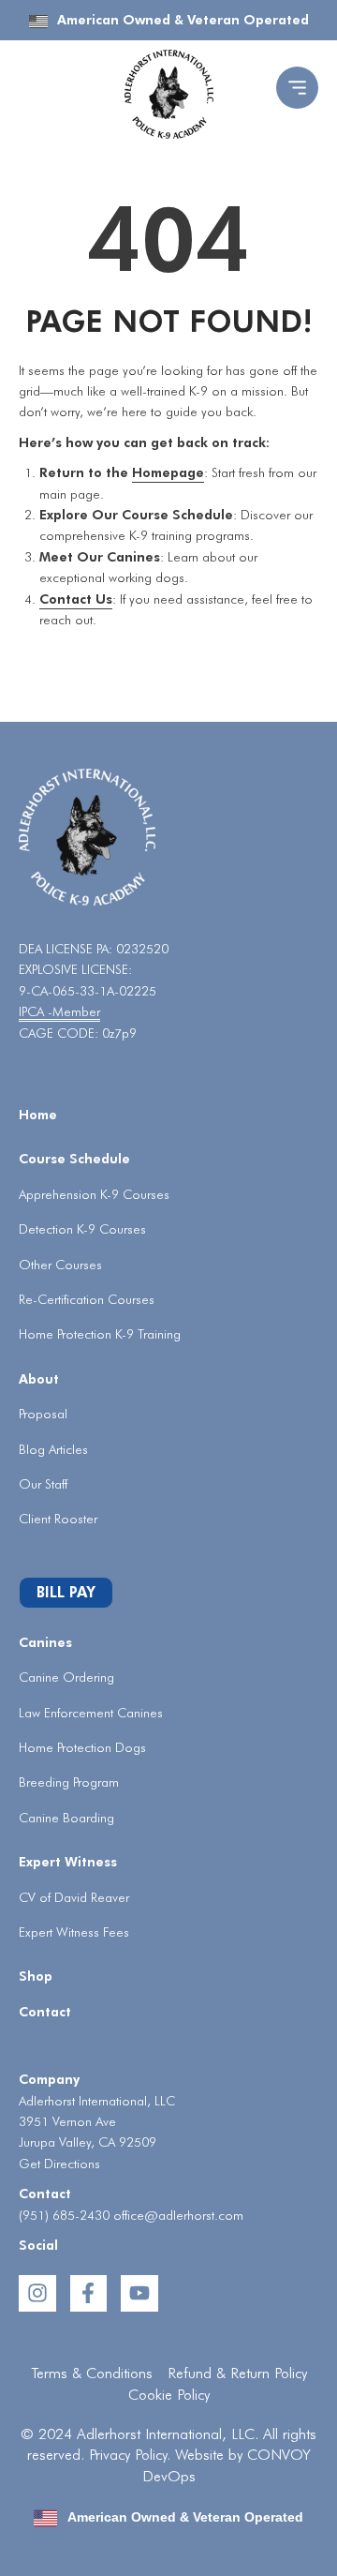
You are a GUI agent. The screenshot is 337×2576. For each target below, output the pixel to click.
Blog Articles (53, 1449)
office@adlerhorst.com (178, 2215)
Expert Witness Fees (74, 1932)
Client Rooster (58, 1519)
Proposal (43, 1414)
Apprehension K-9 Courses (94, 1194)
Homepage (168, 472)
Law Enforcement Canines (91, 1713)
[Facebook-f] (89, 2294)
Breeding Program (69, 1782)
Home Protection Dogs (82, 1747)
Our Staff (43, 1484)
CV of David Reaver (74, 1897)
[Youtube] (139, 2294)
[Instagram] (37, 2294)
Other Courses (60, 1265)
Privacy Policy (128, 2455)
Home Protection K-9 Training (100, 1334)
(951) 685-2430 (64, 2215)
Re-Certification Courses (87, 1299)
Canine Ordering (66, 1677)
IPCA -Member (59, 1011)
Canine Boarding (66, 1818)
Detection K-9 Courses (82, 1229)
